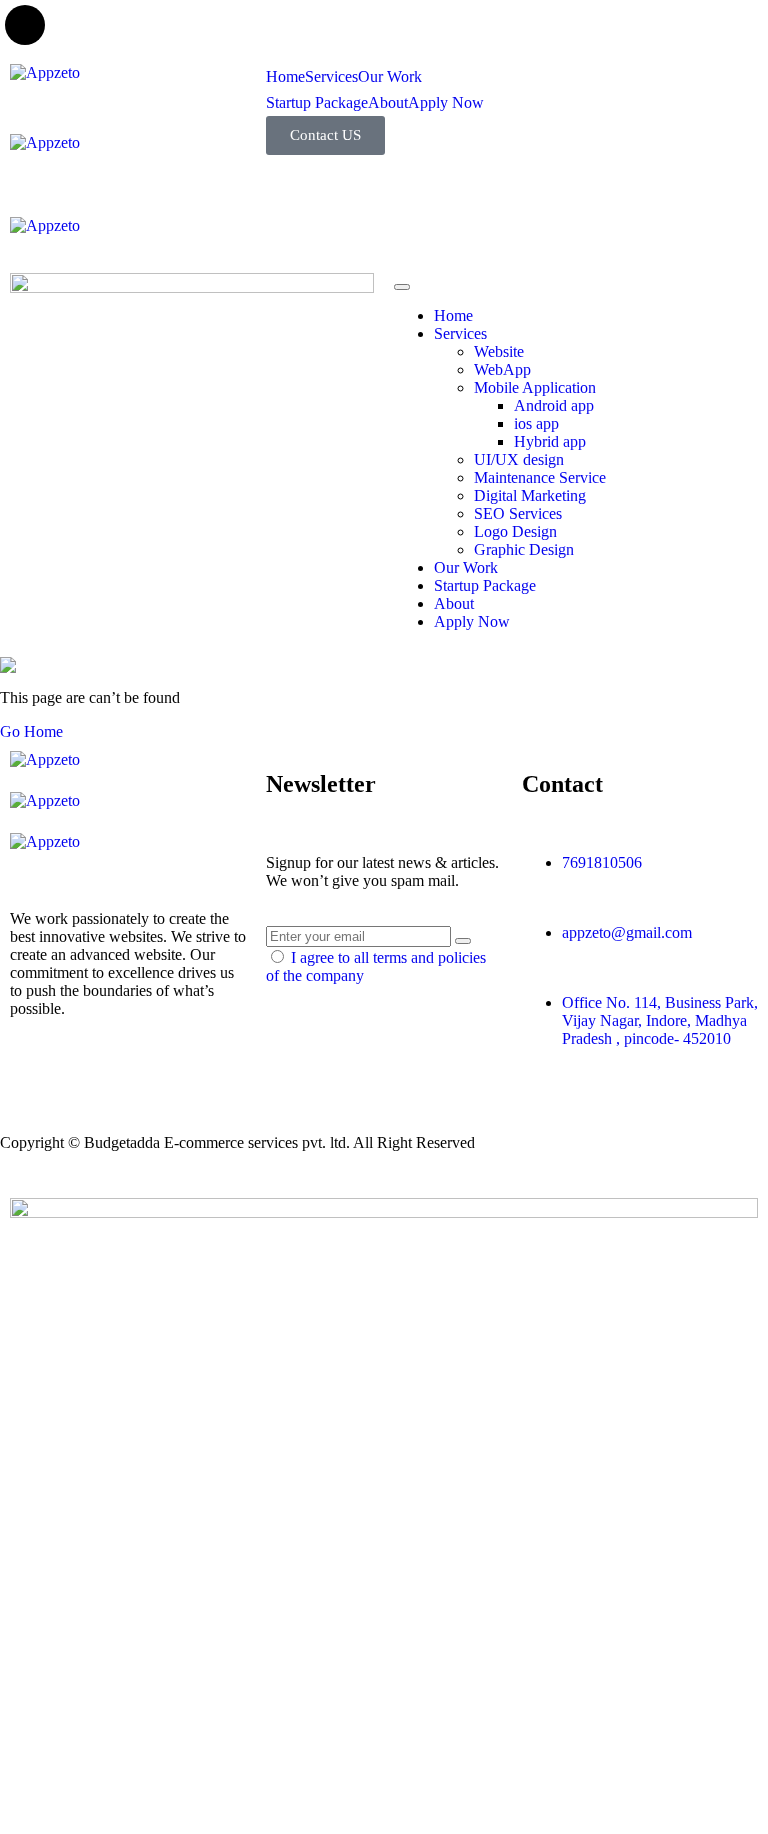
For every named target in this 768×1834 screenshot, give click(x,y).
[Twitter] (35, 1079)
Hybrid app (550, 441)
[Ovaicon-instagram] (197, 1079)
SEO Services (518, 513)
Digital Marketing (530, 495)
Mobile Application (535, 387)
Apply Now (446, 102)
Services (331, 76)
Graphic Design (524, 549)
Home (285, 76)
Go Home (31, 731)
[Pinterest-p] (143, 1079)
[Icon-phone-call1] (547, 89)
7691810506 (602, 862)
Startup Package (317, 102)
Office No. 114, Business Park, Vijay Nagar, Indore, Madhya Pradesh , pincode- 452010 (660, 1020)
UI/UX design (519, 459)
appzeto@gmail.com (627, 932)
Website (499, 351)
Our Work (390, 76)
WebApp (502, 369)
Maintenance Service (540, 477)
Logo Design (515, 531)
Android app (554, 405)
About (388, 102)
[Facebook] (89, 1079)
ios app (536, 423)
